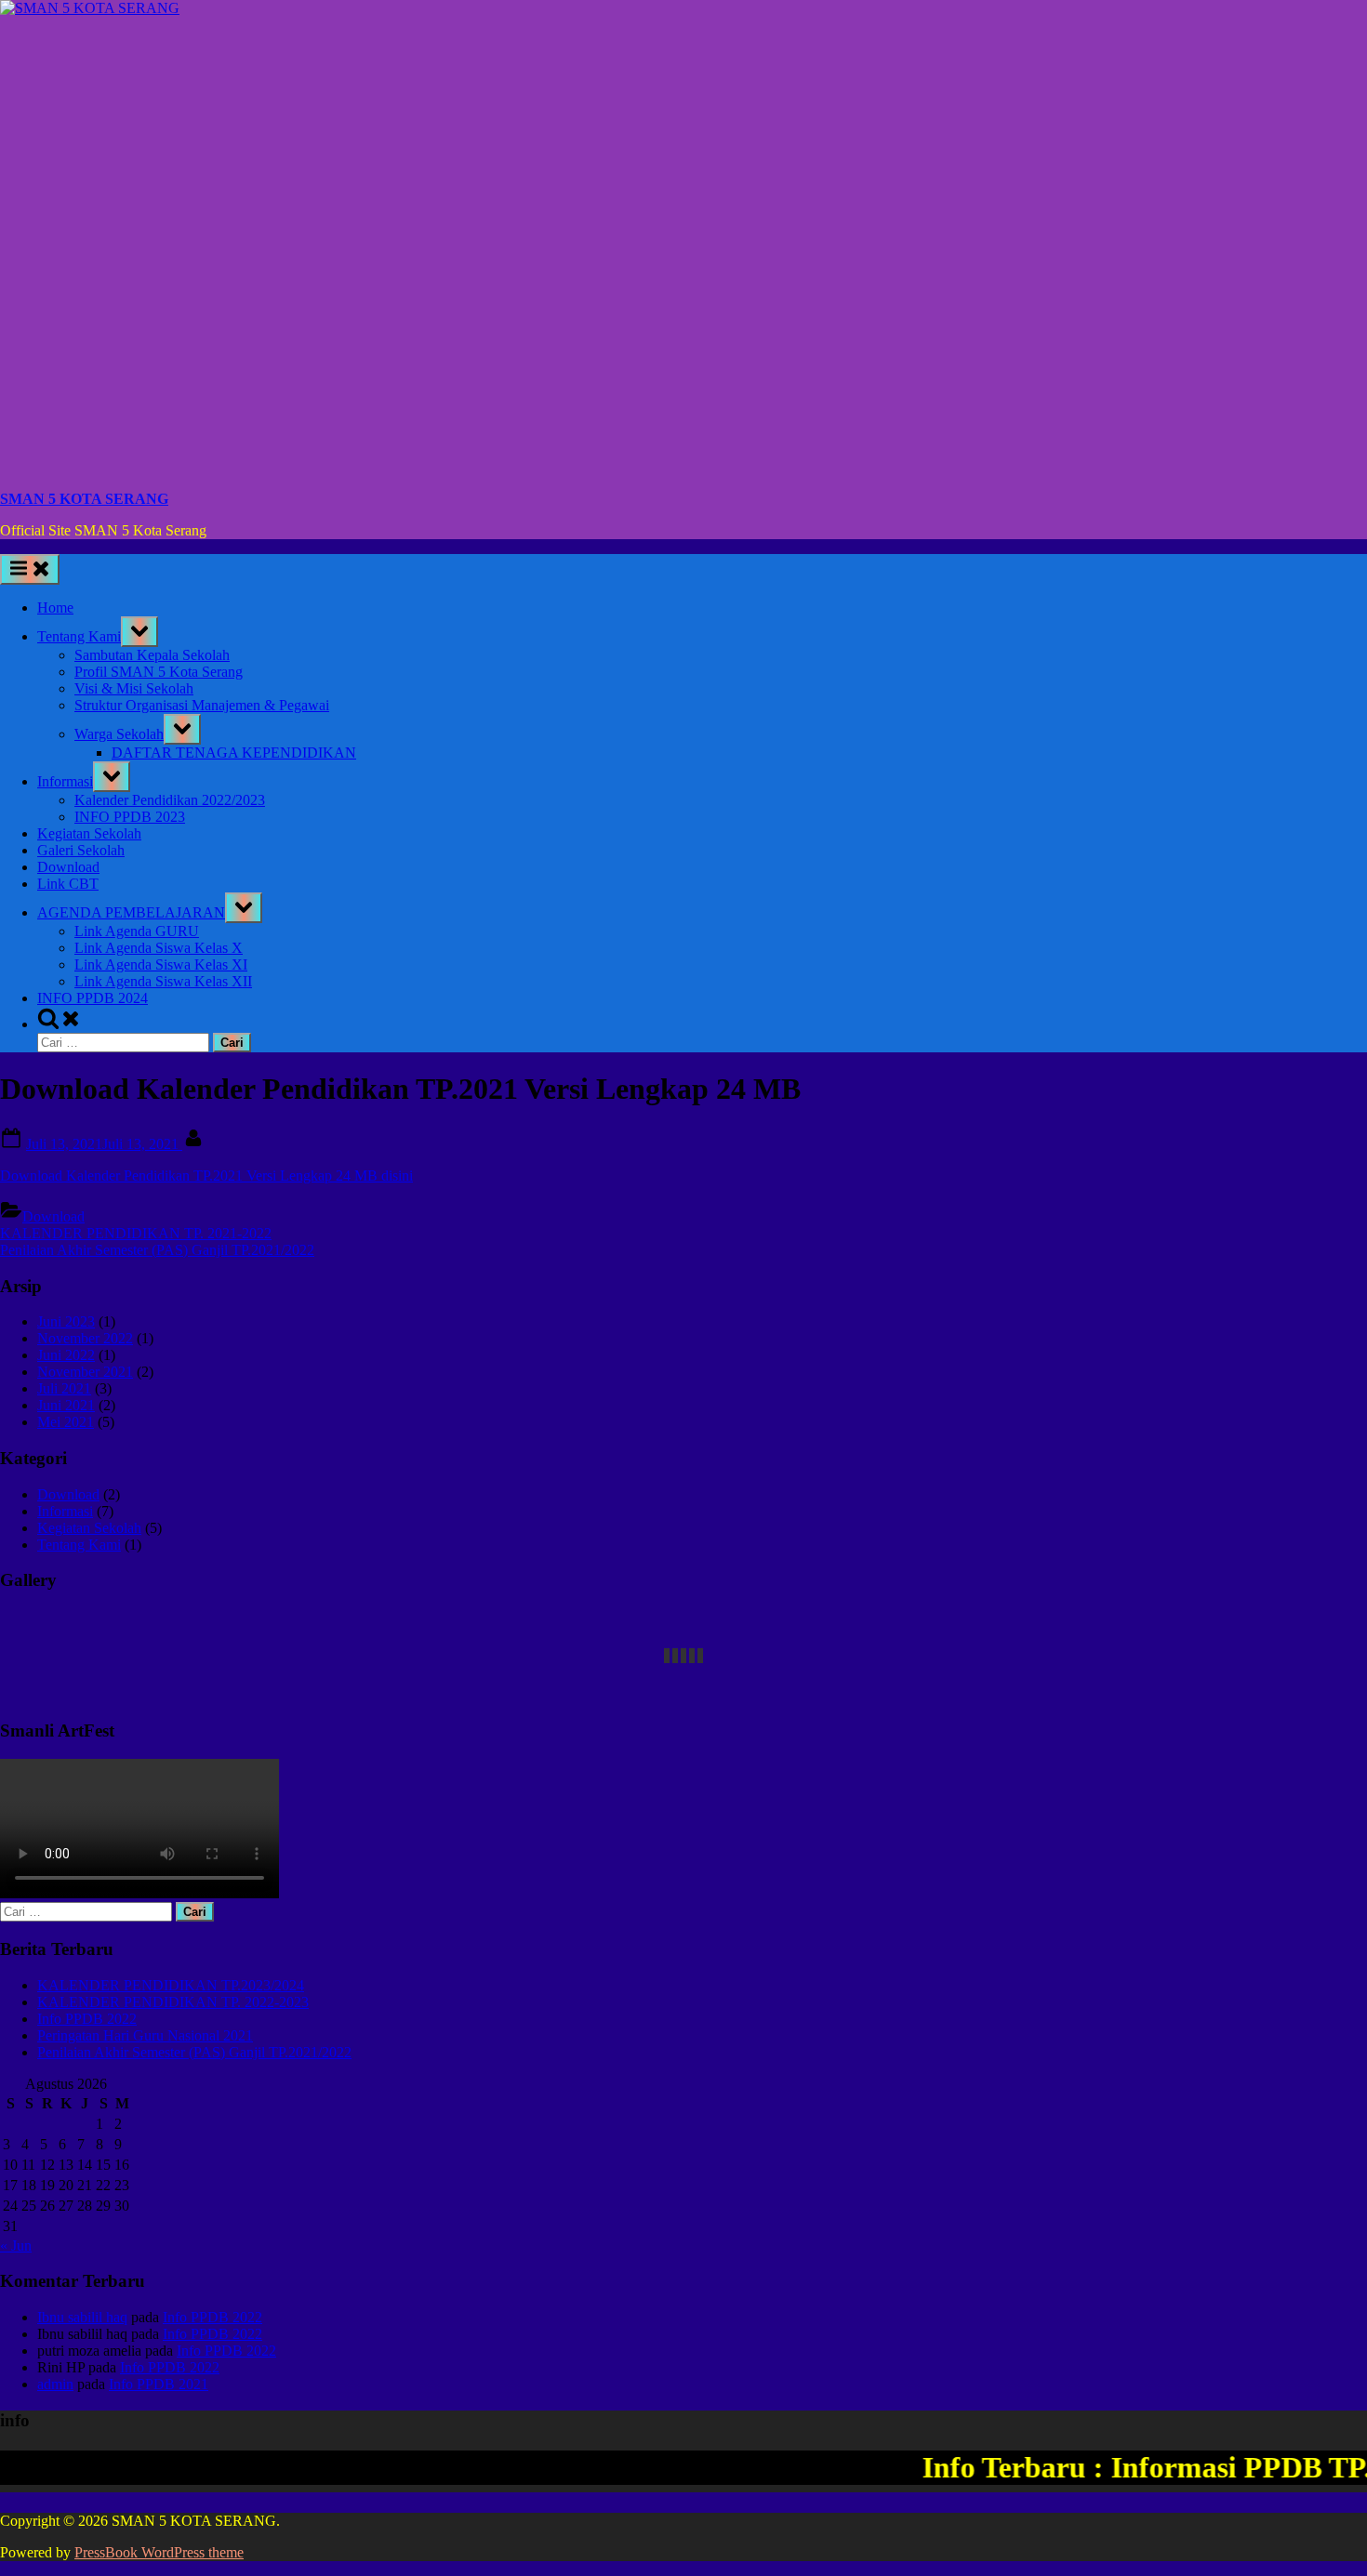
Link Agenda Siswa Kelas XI (161, 964)
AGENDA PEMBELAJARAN (131, 912)
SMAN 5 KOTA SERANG (84, 499)
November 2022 (85, 1338)
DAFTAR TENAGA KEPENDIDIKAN (234, 753)
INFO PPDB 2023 (130, 817)
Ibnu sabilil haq (82, 2317)
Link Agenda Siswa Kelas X (159, 948)
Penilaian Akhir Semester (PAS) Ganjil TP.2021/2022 (194, 2052)
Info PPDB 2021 (159, 2384)
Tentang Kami (79, 636)
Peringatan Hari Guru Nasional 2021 (145, 2035)
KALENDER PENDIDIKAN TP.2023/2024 (171, 1985)
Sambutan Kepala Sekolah (152, 655)
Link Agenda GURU (137, 931)
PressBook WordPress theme (159, 2552)
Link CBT (68, 884)
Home (55, 608)
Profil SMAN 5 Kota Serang (159, 672)
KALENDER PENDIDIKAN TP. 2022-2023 (173, 2002)
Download (68, 867)
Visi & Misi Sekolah (134, 688)
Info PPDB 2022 (87, 2019)
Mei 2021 (66, 1422)
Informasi (65, 781)
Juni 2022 (66, 1355)
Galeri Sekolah (81, 850)
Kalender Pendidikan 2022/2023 (170, 800)
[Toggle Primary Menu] (30, 569)
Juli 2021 (64, 1388)
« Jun (16, 2246)
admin (55, 2384)
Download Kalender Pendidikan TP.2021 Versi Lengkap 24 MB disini (206, 1176)
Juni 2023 (66, 1321)
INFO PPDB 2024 (93, 998)
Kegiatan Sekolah (89, 833)
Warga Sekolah (119, 734)
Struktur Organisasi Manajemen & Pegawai (202, 705)
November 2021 (85, 1372)
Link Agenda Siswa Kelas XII (163, 981)
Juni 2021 (66, 1405)
